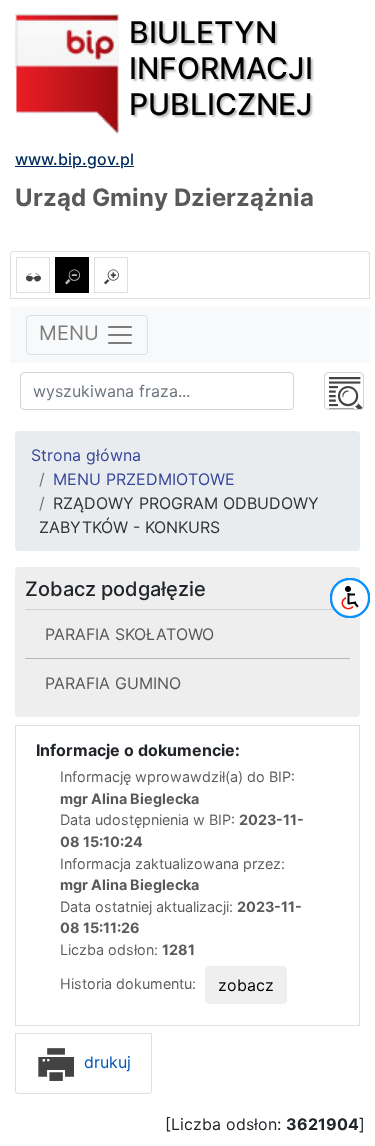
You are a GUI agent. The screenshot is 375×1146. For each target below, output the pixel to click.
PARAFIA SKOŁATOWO (129, 634)
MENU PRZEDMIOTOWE (144, 479)
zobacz (246, 985)
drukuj (105, 1062)
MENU (72, 334)
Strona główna (86, 455)
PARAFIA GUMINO (113, 683)
